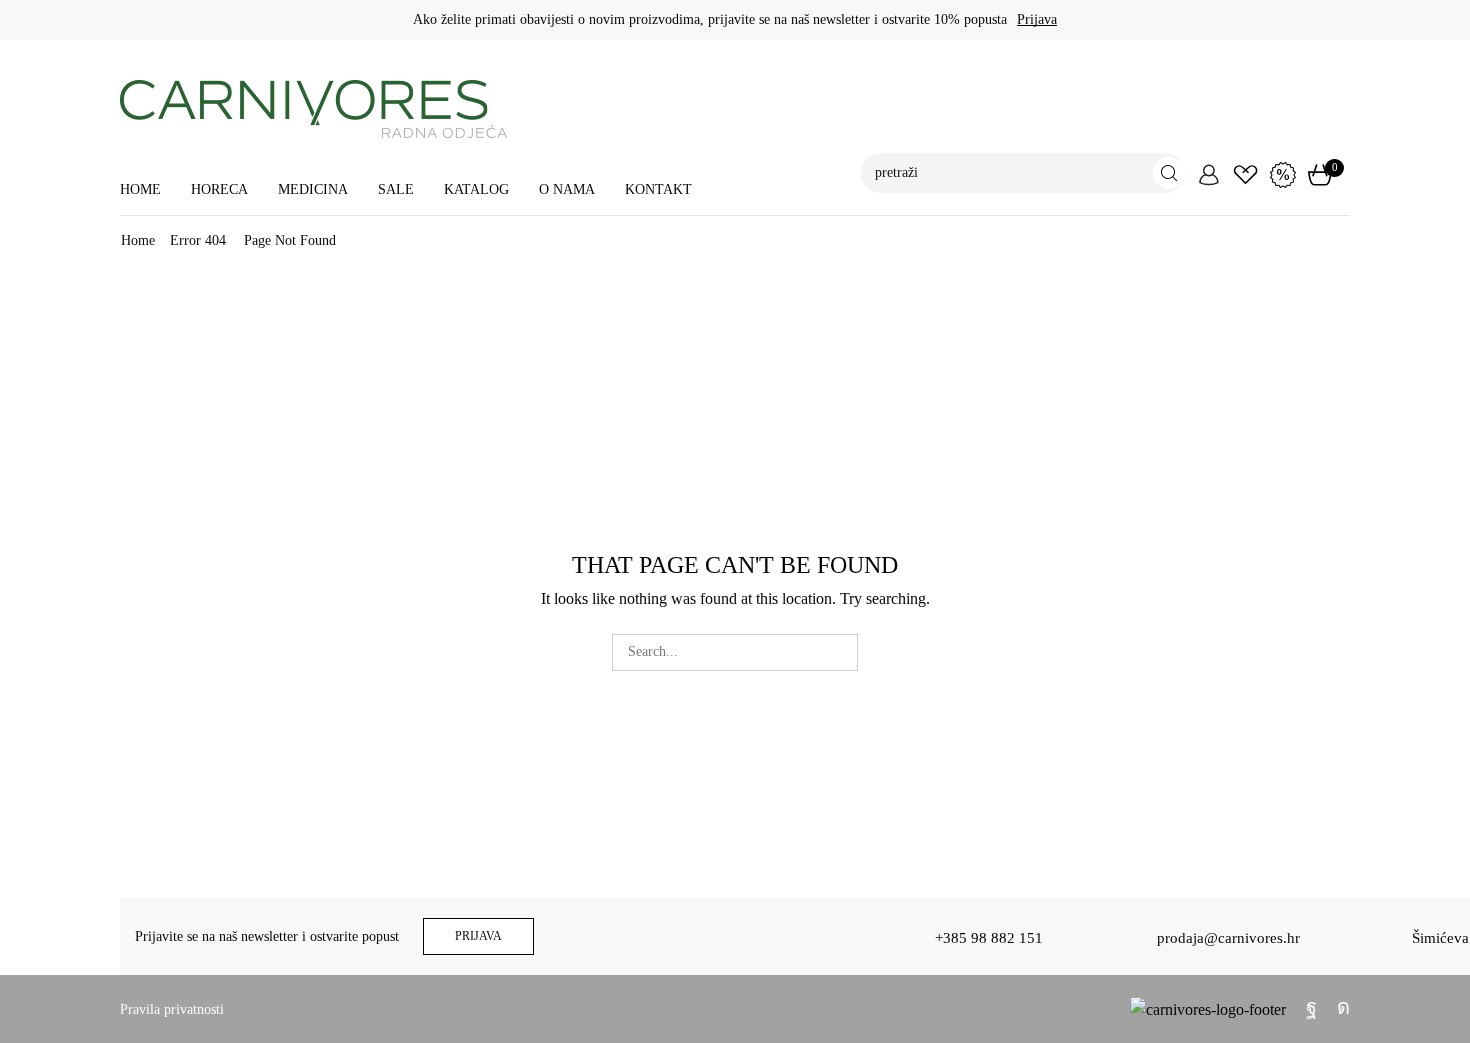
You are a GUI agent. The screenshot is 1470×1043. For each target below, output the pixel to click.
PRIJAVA (478, 936)
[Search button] (1169, 173)
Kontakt (658, 189)
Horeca (219, 189)
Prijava (1037, 19)
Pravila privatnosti (172, 1009)
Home (140, 189)
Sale (396, 189)
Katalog (476, 189)
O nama (567, 189)
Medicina (313, 189)
